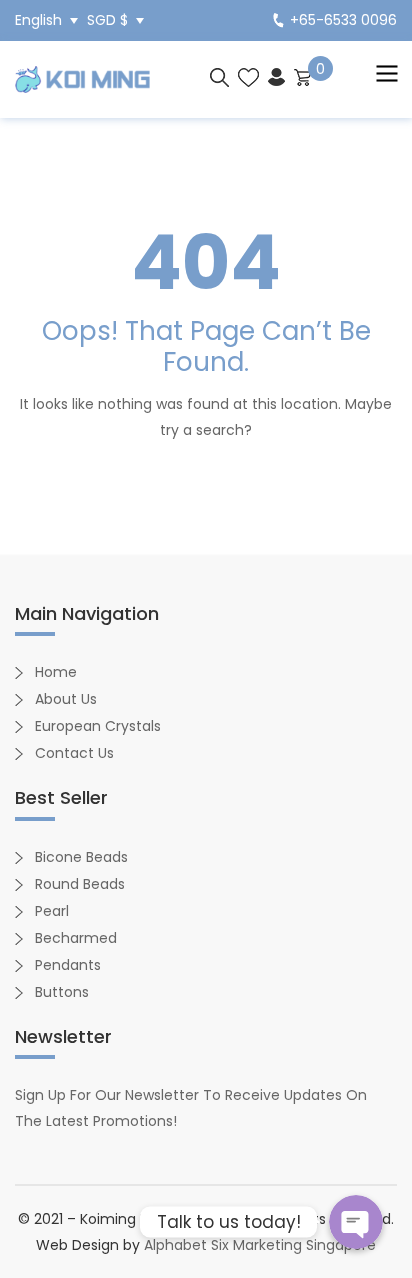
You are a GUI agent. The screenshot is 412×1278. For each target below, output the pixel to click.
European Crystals (98, 726)
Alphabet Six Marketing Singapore (260, 1245)
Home (56, 672)
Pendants (68, 965)
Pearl (52, 911)
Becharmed (76, 938)
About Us (66, 699)
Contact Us (74, 753)
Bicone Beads (81, 857)
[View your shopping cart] (302, 76)
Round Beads (80, 884)
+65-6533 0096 (343, 20)
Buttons (62, 992)
